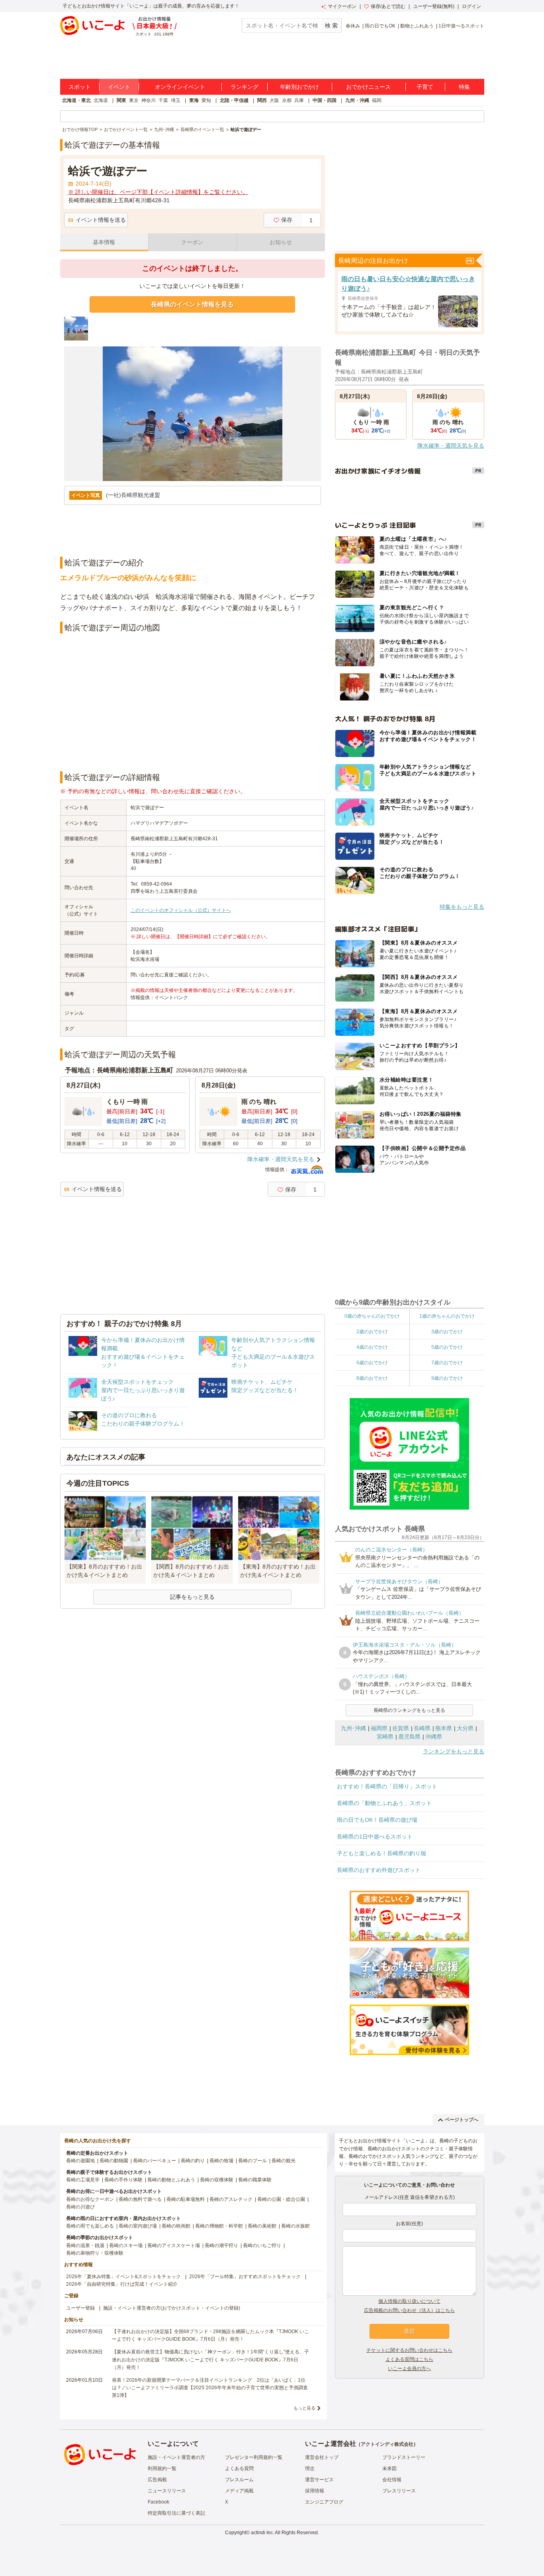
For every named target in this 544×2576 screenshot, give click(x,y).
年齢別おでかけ (299, 87)
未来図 (389, 2468)
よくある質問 (239, 2468)
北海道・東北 (76, 100)
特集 (464, 87)
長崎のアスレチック (231, 2199)
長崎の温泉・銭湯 (85, 2245)
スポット (80, 87)
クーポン (192, 242)
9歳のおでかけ (447, 1378)
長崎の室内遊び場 (138, 2226)
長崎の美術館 (262, 2226)
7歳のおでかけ (447, 1363)
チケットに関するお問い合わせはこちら (409, 2350)
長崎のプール (252, 2161)
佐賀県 (401, 1728)
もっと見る (304, 2408)
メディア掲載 (239, 2491)
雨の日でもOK (380, 26)
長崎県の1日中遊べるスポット (375, 1837)
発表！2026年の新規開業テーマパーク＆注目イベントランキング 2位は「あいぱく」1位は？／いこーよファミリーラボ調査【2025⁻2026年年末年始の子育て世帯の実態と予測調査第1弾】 (210, 2388)
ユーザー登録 (80, 2308)
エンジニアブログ (324, 2502)
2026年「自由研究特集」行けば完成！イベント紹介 (122, 2284)
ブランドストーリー (404, 2457)
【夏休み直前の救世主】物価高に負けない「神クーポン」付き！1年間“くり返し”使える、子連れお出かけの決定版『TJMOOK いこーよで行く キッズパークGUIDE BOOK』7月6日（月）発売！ (210, 2359)
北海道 (101, 100)
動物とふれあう (417, 26)
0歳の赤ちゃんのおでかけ (372, 1316)
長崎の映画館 (176, 2226)
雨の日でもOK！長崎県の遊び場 (377, 1820)
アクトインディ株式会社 (387, 2444)
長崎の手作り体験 (123, 2180)
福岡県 (379, 1728)
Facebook (159, 2502)
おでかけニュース (368, 87)
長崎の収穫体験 (217, 2180)
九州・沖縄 (357, 100)
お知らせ (281, 242)
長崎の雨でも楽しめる (90, 2226)
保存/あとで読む (388, 6)
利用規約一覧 (162, 2468)
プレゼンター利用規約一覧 (254, 2457)
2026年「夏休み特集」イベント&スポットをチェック (123, 2277)
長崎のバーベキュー (155, 2161)
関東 (121, 100)
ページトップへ (462, 2120)
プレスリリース (399, 2491)
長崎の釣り (193, 2161)
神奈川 (149, 100)
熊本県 (444, 1728)
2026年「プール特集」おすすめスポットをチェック (245, 2277)
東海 (194, 100)
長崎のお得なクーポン (90, 2199)
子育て (425, 87)
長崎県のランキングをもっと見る (409, 1710)
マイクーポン (342, 6)
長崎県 (422, 1728)
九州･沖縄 (353, 1728)
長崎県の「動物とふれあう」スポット (384, 1803)
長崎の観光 (284, 2161)
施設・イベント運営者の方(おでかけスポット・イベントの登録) (172, 2308)
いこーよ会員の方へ (409, 2369)
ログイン (472, 6)
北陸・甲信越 (234, 100)
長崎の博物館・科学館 (219, 2226)
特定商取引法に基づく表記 (176, 2513)
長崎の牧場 (221, 2161)
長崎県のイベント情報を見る (192, 304)
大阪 (274, 100)
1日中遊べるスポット (461, 26)
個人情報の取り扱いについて (409, 2301)
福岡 (377, 100)
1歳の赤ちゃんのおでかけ (447, 1316)
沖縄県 (434, 1737)
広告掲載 (157, 2480)
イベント (119, 87)
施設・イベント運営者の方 (176, 2457)
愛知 (206, 100)
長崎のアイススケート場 (174, 2245)
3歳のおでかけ (447, 1332)
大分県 (465, 1728)
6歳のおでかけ (372, 1363)
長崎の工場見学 (83, 2180)
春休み (353, 26)
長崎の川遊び (80, 2207)
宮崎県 (385, 1737)
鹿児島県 (409, 1737)
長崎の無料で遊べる (140, 2199)
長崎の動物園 (114, 2161)
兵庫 (299, 100)
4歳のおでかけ (372, 1347)
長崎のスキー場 (126, 2245)
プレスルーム (239, 2480)
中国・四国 (325, 100)
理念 (310, 2468)
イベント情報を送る (101, 220)
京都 (287, 100)
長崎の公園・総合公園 (281, 2199)
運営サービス (319, 2480)
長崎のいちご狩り (262, 2245)
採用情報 (315, 2491)
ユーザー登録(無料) (434, 6)
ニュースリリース (167, 2491)
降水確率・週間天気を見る (281, 1159)
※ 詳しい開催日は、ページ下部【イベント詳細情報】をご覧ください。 (158, 192)
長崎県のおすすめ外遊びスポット (379, 1870)
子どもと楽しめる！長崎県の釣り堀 (382, 1853)
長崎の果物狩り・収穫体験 (95, 2253)
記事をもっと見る (192, 1597)
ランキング (245, 87)
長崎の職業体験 (255, 2180)
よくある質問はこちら (409, 2359)
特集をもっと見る (462, 907)
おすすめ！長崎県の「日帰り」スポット (387, 1786)
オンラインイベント (180, 87)
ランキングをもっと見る (454, 1751)
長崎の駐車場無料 (186, 2199)
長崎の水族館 (295, 2226)
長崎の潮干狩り (221, 2245)
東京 (134, 100)
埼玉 (176, 100)
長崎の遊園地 (80, 2161)
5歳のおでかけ (447, 1347)
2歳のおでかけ (372, 1332)
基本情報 (104, 242)
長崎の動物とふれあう (171, 2180)
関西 (262, 100)
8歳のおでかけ (372, 1378)
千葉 (163, 100)
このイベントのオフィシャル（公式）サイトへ (181, 910)
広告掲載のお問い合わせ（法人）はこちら (409, 2310)
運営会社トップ (322, 2457)
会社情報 (392, 2480)
